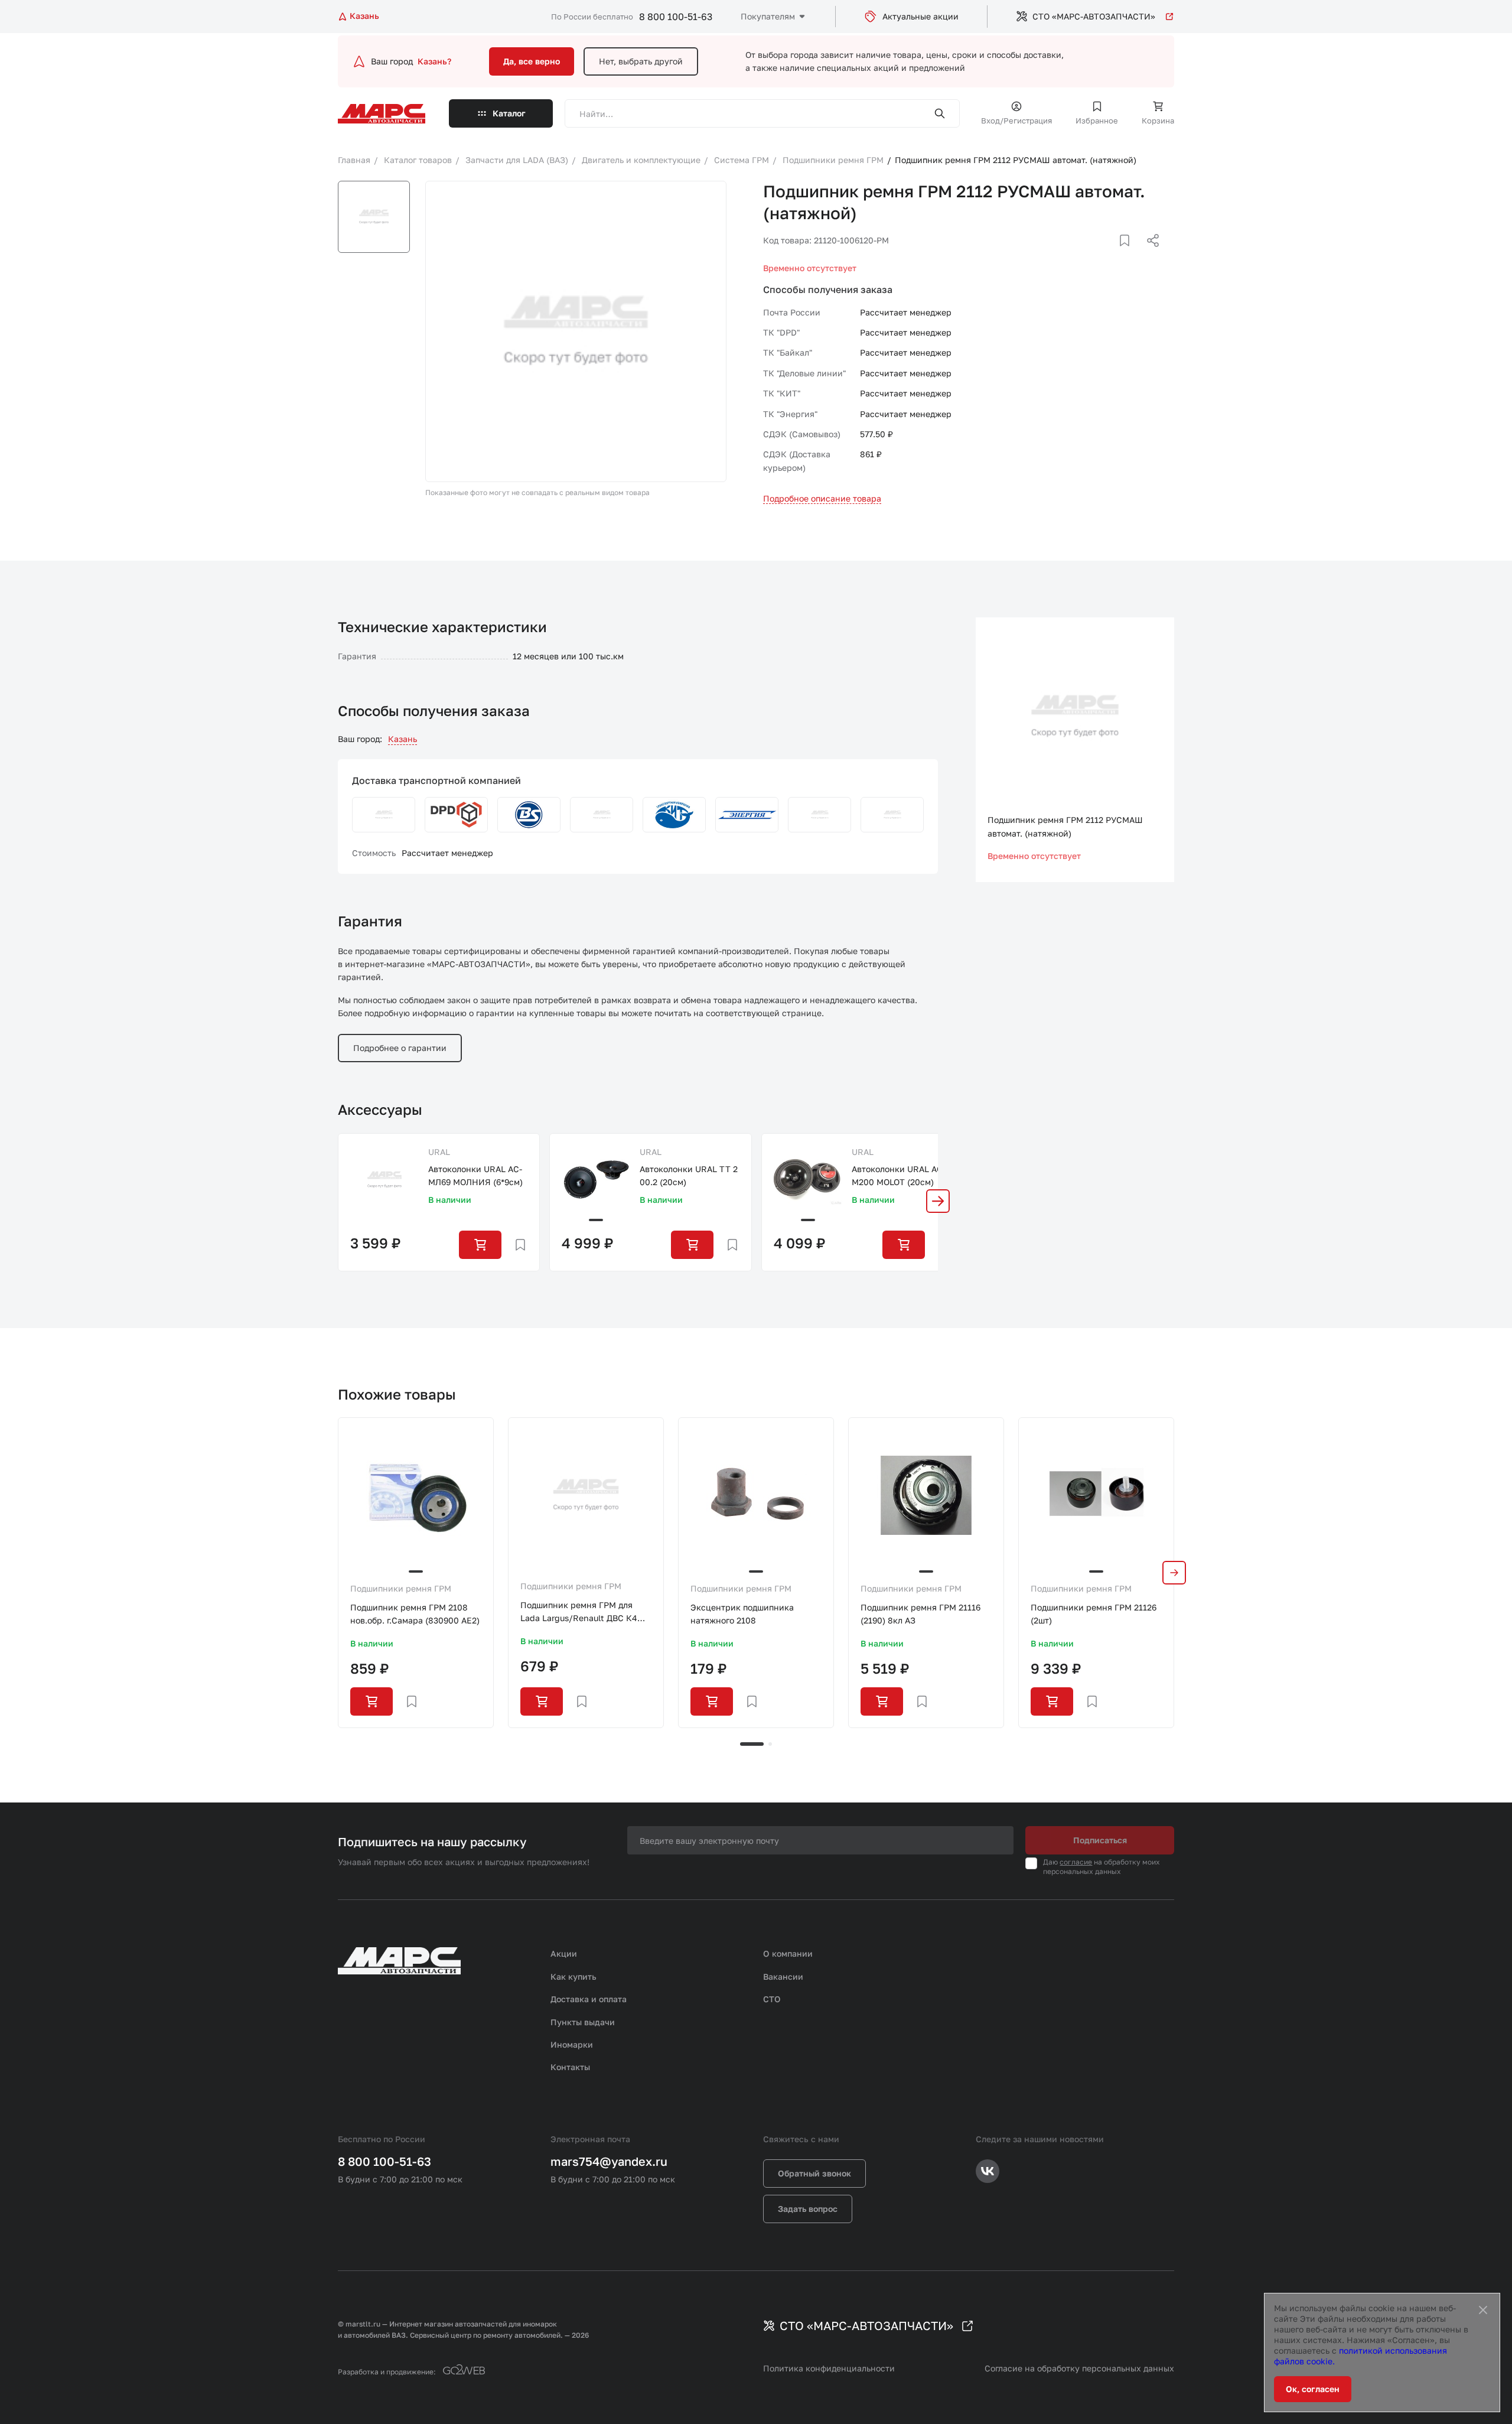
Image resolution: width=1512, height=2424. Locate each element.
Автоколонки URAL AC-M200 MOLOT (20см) (899, 1175)
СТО (772, 1999)
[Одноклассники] (1130, 255)
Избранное (1097, 121)
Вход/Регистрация (1016, 121)
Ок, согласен (1313, 2389)
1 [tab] (752, 1744)
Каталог (509, 113)
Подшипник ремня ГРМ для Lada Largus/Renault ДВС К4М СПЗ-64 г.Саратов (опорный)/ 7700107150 (582, 1613)
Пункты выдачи (583, 2022)
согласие (1076, 1862)
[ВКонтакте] (1111, 255)
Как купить (573, 1976)
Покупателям (768, 16)
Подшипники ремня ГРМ (401, 1588)
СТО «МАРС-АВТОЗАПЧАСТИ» (1094, 16)
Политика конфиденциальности (829, 2368)
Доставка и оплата (589, 1999)
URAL (439, 1152)
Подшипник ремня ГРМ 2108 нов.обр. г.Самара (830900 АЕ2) (415, 1614)
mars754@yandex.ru (609, 2161)
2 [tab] (770, 1744)
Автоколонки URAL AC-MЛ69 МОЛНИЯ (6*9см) (475, 1175)
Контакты (570, 2067)
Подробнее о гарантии (400, 1048)
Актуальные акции (920, 16)
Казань (403, 739)
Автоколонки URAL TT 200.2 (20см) (689, 1175)
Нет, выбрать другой (641, 61)
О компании (788, 1953)
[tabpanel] (416, 1573)
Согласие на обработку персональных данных (1079, 2368)
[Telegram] (1092, 255)
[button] (938, 1201)
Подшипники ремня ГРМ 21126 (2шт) (1094, 1614)
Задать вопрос (808, 2209)
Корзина (1158, 121)
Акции (564, 1953)
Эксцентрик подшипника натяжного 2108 (742, 1614)
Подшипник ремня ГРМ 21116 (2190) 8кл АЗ (920, 1614)
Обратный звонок (814, 2173)
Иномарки (572, 2044)
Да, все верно (532, 61)
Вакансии (783, 1976)
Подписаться (1100, 1840)
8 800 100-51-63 (676, 17)
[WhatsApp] (1149, 255)
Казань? (434, 61)
